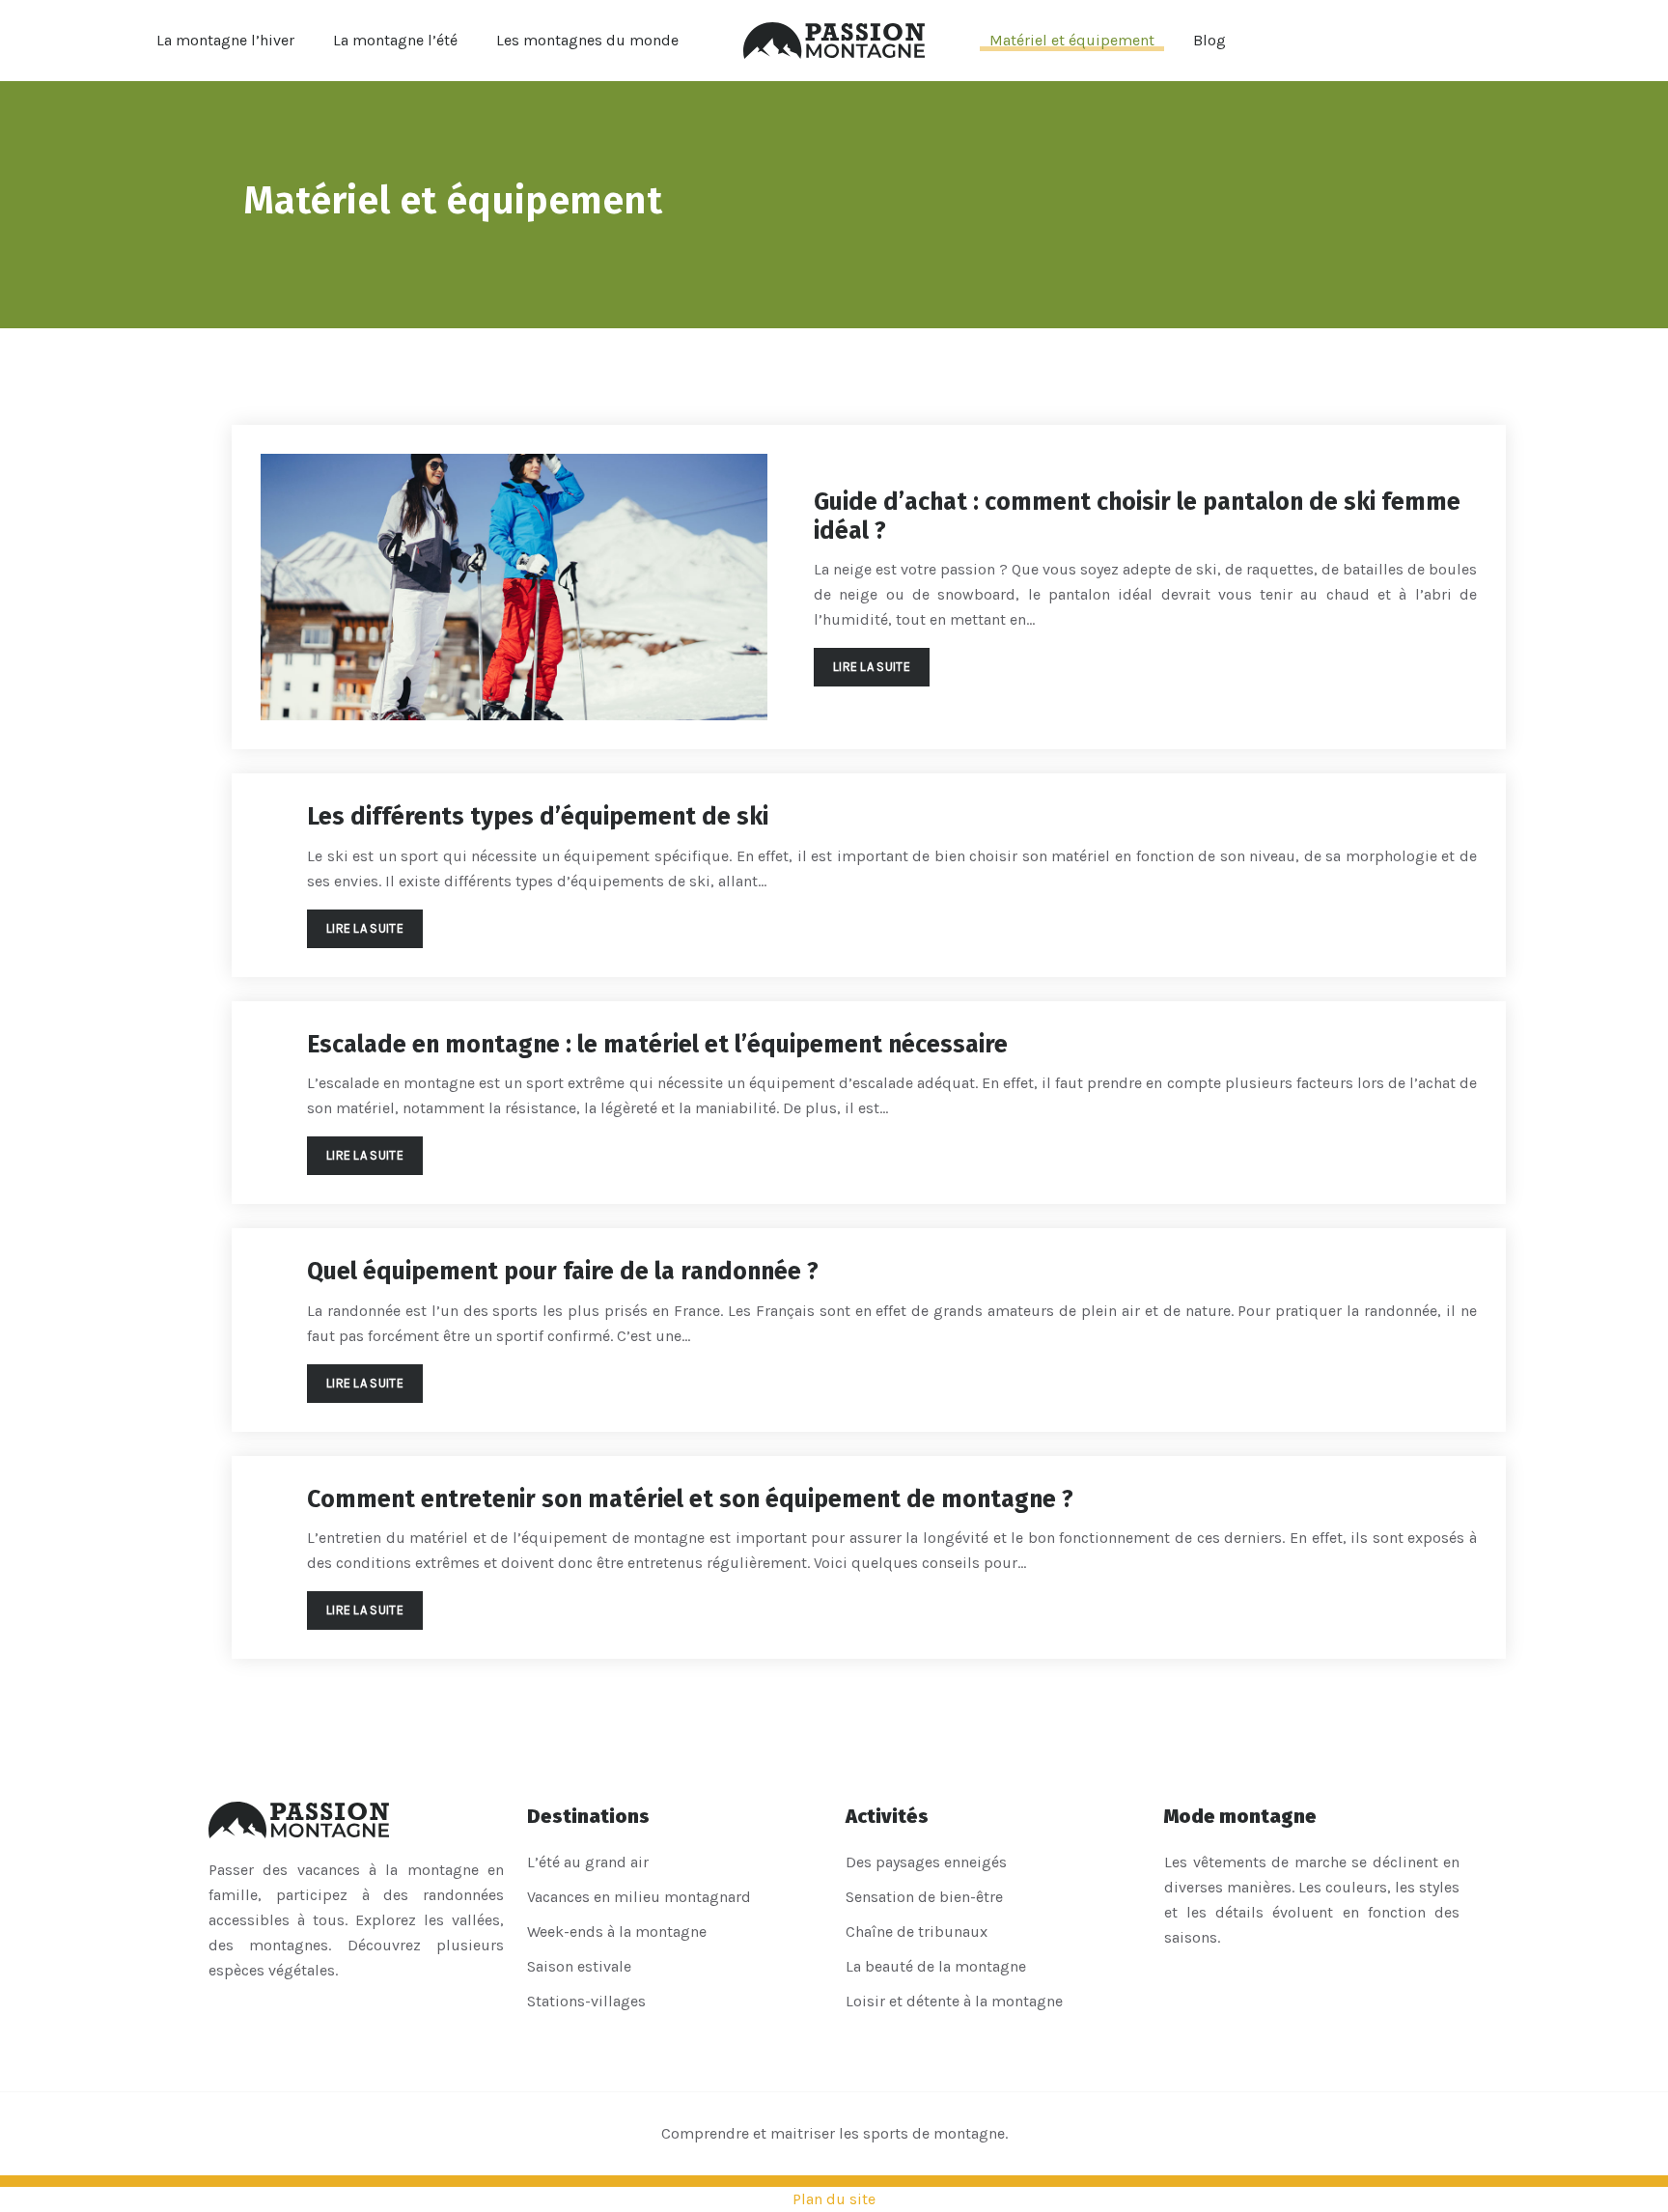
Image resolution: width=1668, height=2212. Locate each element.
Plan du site (834, 2199)
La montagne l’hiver (225, 40)
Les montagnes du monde (587, 40)
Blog (1209, 40)
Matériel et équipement (1072, 40)
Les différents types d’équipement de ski (538, 817)
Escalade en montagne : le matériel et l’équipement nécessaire (657, 1045)
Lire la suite (872, 667)
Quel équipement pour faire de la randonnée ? (563, 1272)
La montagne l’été (395, 40)
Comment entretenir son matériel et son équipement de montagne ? (690, 1499)
